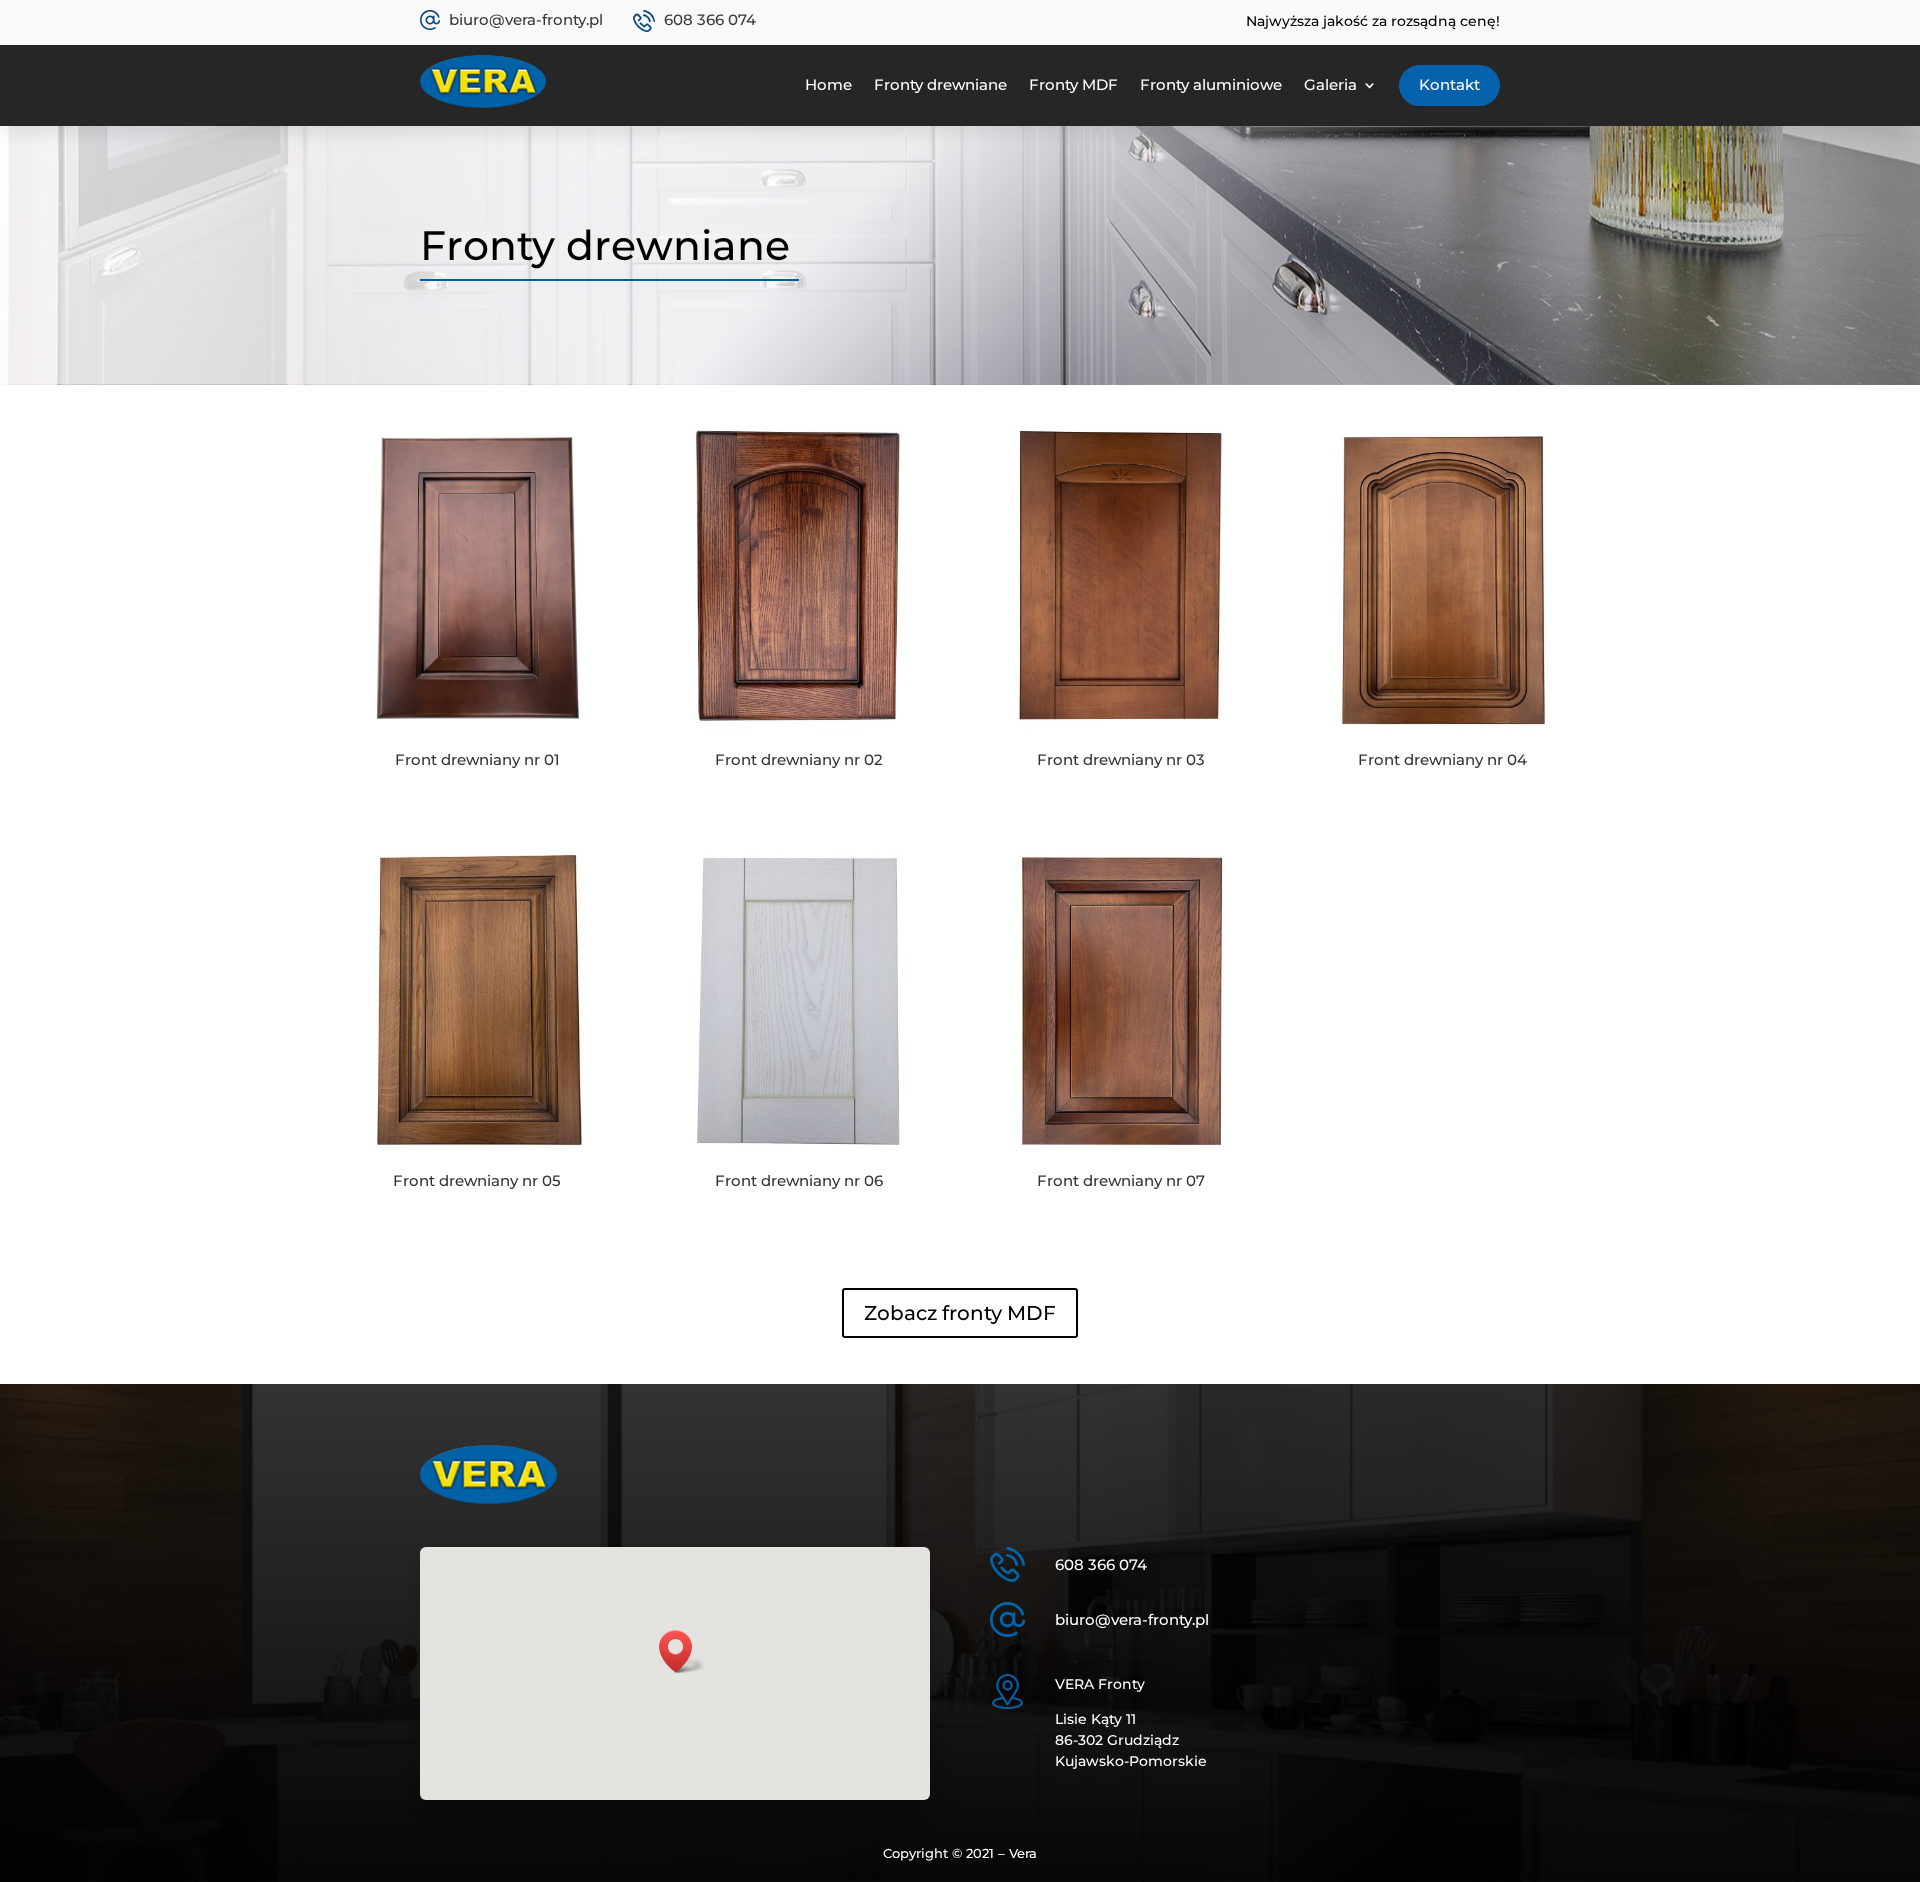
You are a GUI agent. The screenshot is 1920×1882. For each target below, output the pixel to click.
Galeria (1330, 84)
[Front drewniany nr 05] (477, 1157)
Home (828, 84)
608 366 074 (710, 19)
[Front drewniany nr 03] (1121, 736)
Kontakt (1449, 84)
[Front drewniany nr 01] (477, 736)
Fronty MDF (1073, 84)
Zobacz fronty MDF (960, 1313)
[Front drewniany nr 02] (799, 736)
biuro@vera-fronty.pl (526, 19)
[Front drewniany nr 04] (1442, 736)
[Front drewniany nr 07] (1121, 1157)
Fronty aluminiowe (1211, 84)
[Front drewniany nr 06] (799, 1157)
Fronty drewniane (940, 84)
